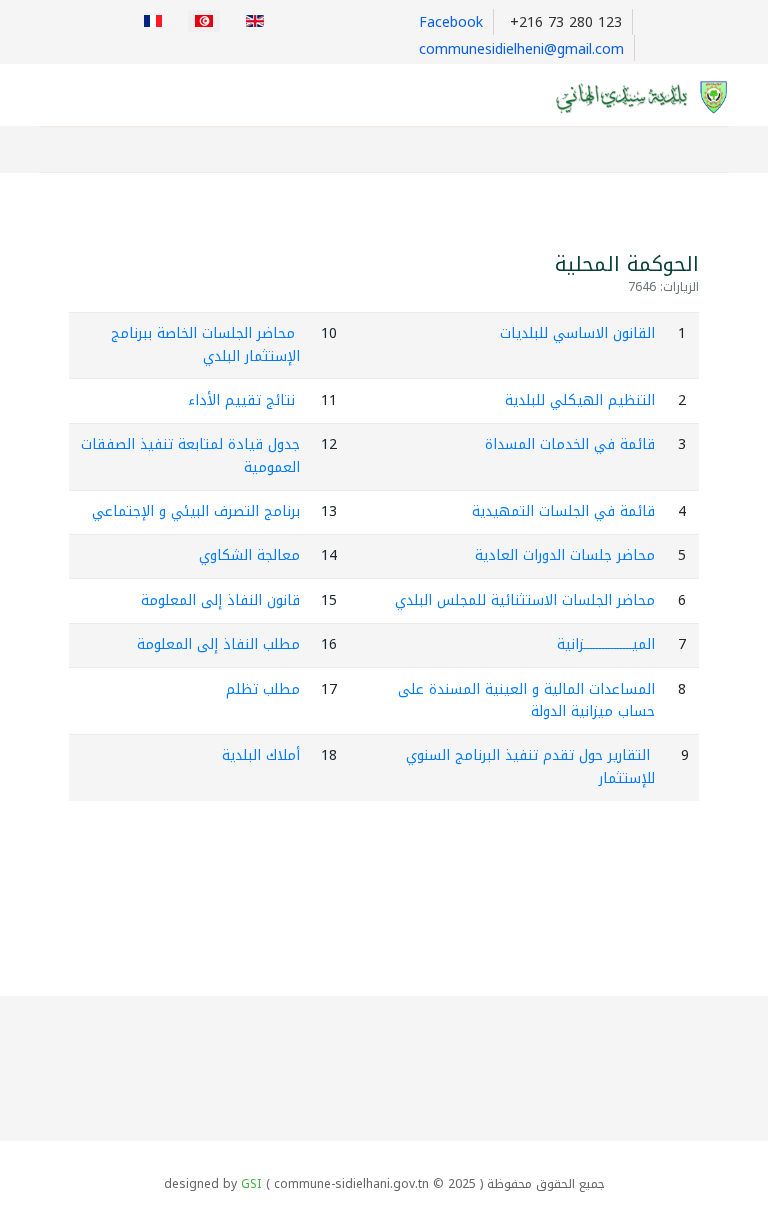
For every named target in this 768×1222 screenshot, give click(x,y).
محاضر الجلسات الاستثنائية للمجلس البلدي (525, 600)
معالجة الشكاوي (249, 555)
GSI (251, 1184)
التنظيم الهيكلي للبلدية (580, 400)
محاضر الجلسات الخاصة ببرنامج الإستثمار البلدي (205, 344)
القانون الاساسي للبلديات (577, 333)
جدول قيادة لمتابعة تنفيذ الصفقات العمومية (190, 455)
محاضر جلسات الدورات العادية (565, 555)
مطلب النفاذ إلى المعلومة (218, 644)
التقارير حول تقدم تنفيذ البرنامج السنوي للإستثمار (530, 766)
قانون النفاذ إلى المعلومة (220, 600)
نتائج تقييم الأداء (241, 400)
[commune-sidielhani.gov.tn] (631, 96)
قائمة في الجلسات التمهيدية (563, 511)
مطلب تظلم (263, 689)
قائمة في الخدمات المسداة (570, 444)
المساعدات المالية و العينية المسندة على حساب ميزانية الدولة (526, 700)
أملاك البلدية (261, 755)
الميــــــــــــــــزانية (606, 644)
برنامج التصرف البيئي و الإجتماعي (196, 511)
